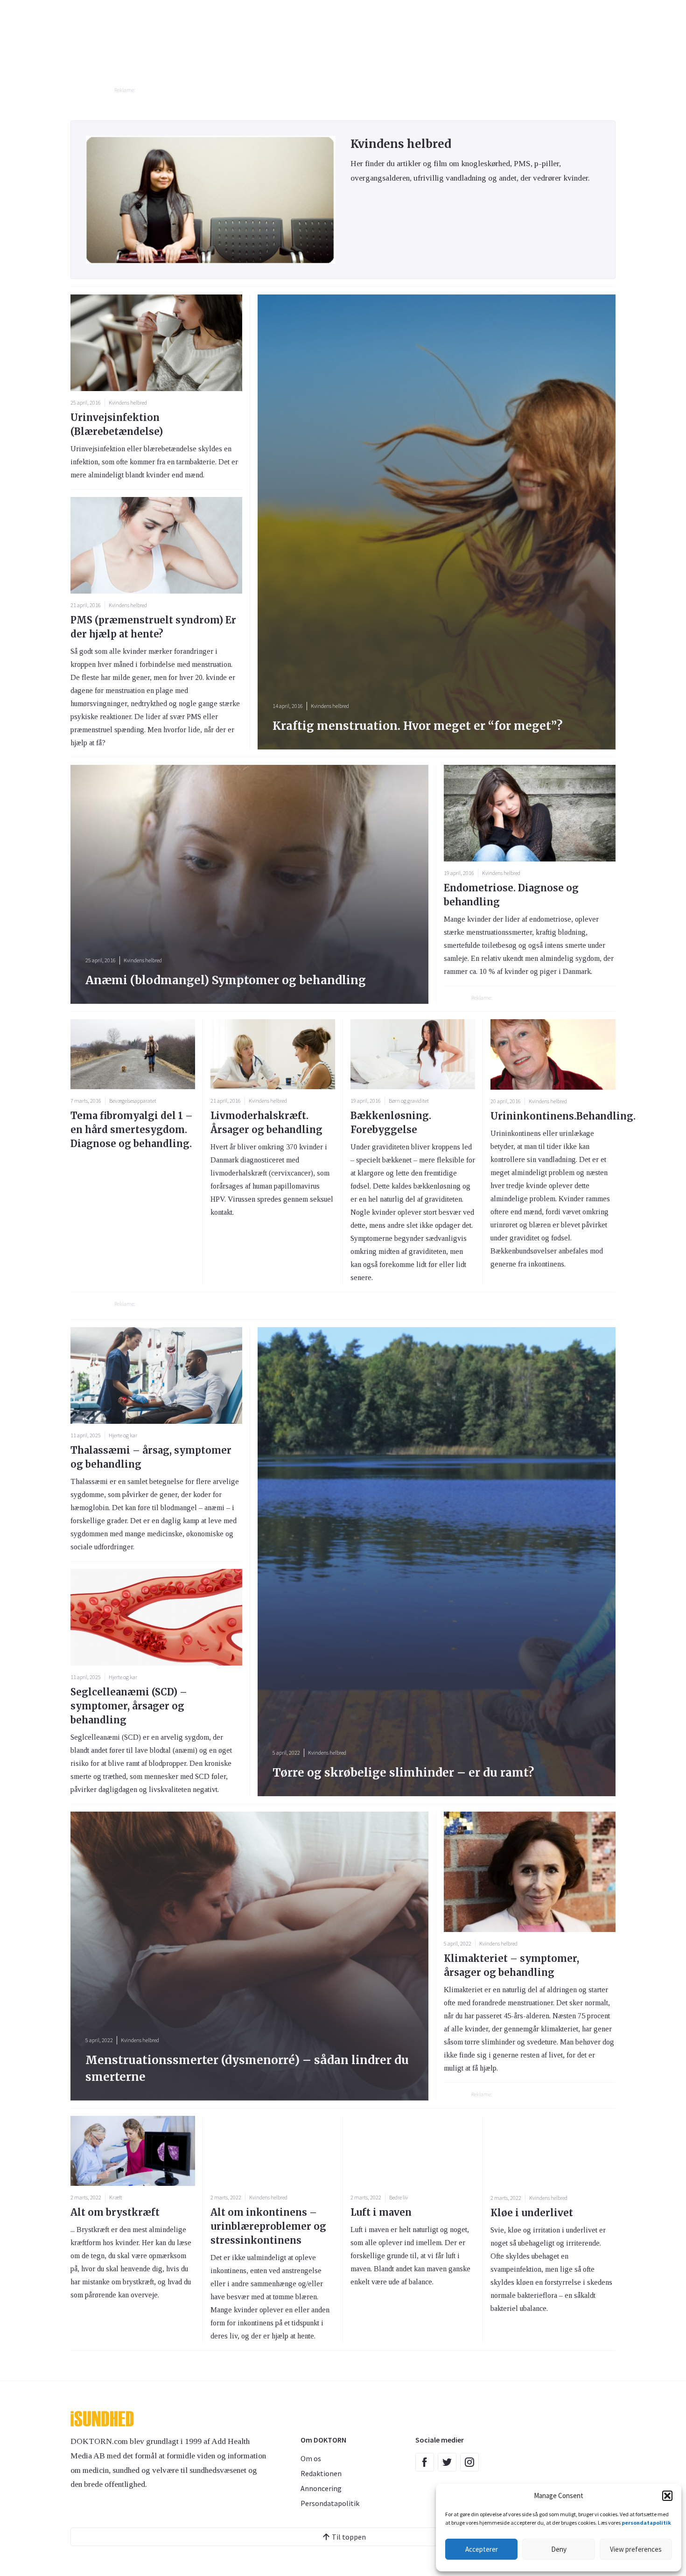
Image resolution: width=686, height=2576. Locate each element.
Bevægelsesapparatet (133, 1101)
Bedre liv (399, 2197)
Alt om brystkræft (115, 2212)
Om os (311, 2458)
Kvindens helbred (128, 402)
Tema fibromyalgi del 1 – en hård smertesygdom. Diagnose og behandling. (132, 1130)
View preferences (636, 2549)
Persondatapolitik (330, 2503)
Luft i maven (381, 2212)
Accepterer (482, 2549)
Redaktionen (321, 2473)
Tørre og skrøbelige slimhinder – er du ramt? (403, 1773)
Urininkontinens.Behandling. (563, 1116)
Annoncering (321, 2488)
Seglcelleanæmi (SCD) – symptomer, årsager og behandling (129, 1706)
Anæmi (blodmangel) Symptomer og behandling (226, 980)
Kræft (115, 2197)
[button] (667, 2496)
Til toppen (349, 2537)
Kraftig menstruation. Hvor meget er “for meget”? (417, 726)
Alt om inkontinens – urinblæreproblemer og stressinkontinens (268, 2226)
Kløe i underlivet (532, 2213)
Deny (559, 2549)
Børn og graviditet (409, 1101)
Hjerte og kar (123, 1435)
